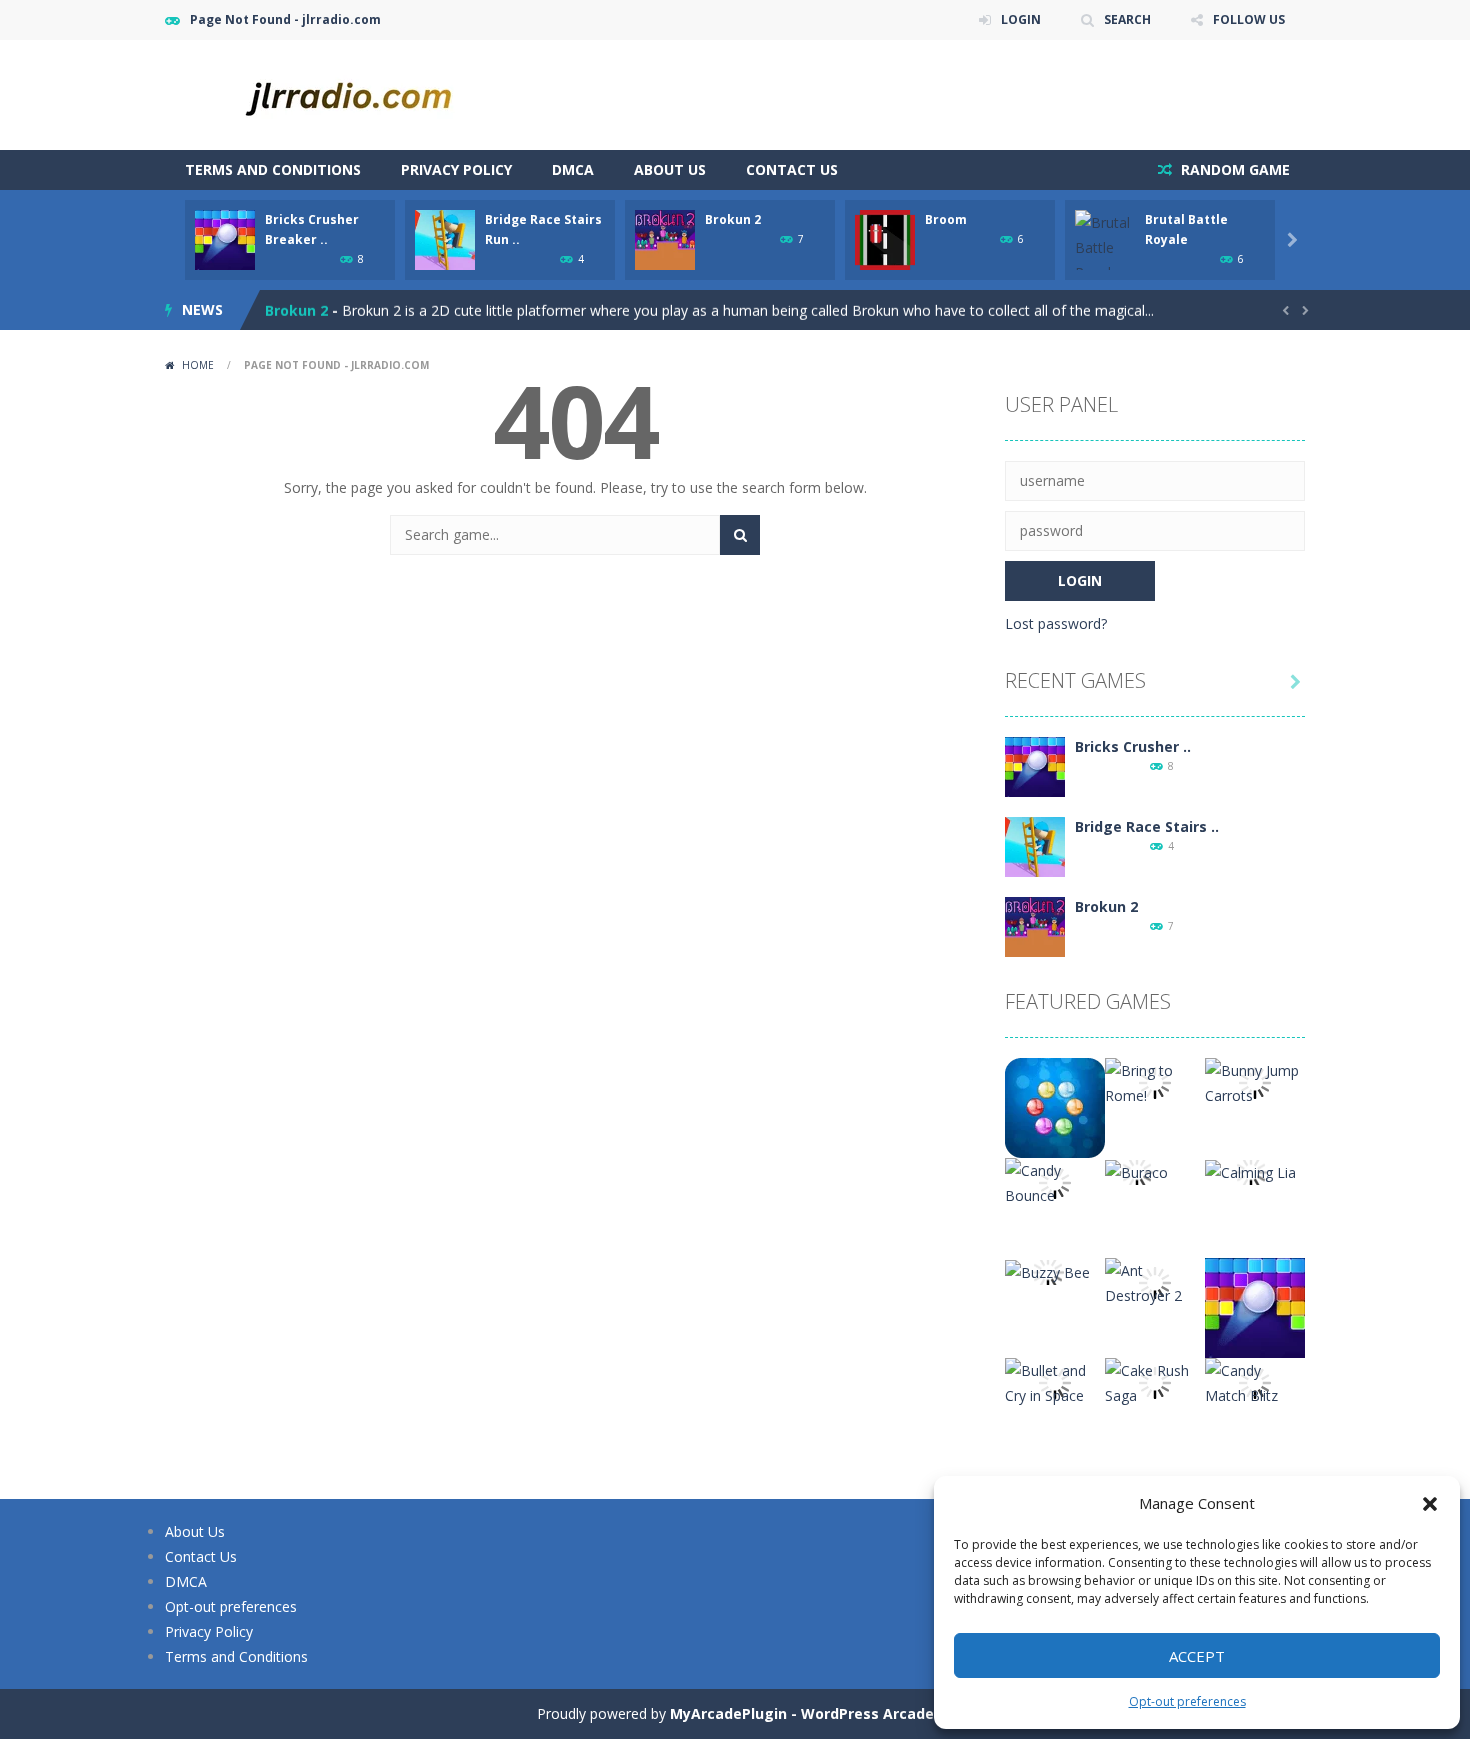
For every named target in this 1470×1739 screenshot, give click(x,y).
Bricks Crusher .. (1133, 746)
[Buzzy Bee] (1047, 1270)
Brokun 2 (733, 219)
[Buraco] (1136, 1170)
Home (198, 365)
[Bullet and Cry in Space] (1055, 1381)
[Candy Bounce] (1055, 1181)
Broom (946, 219)
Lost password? (1056, 623)
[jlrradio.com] (365, 93)
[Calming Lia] (1250, 1170)
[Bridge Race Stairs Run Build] (1035, 845)
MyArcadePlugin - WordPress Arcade (802, 1713)
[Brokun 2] (1035, 925)
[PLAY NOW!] (225, 238)
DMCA (573, 169)
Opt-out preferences (1187, 1701)
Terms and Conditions (273, 169)
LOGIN (1021, 19)
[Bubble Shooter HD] (1055, 1106)
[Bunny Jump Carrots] (1255, 1081)
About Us (670, 169)
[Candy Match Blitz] (1255, 1381)
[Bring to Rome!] (1155, 1081)
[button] (1430, 1504)
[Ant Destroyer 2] (1155, 1281)
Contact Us (792, 169)
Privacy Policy (456, 169)
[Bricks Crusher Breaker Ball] (1035, 765)
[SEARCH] (740, 535)
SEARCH (1127, 19)
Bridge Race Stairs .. (1147, 826)
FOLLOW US (1249, 19)
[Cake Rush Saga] (1155, 1381)
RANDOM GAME (1233, 169)
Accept (1197, 1656)
